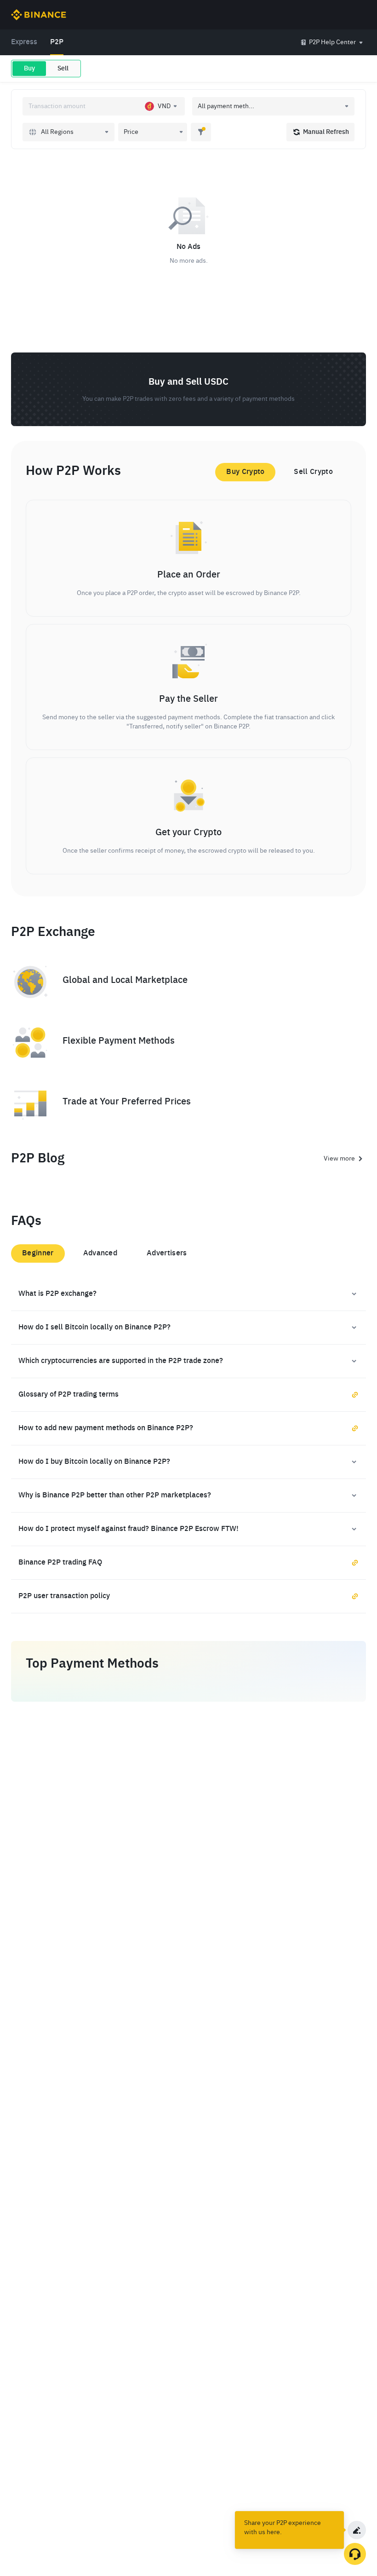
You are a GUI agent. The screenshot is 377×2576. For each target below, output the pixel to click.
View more (339, 1159)
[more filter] (201, 132)
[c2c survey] (357, 2530)
